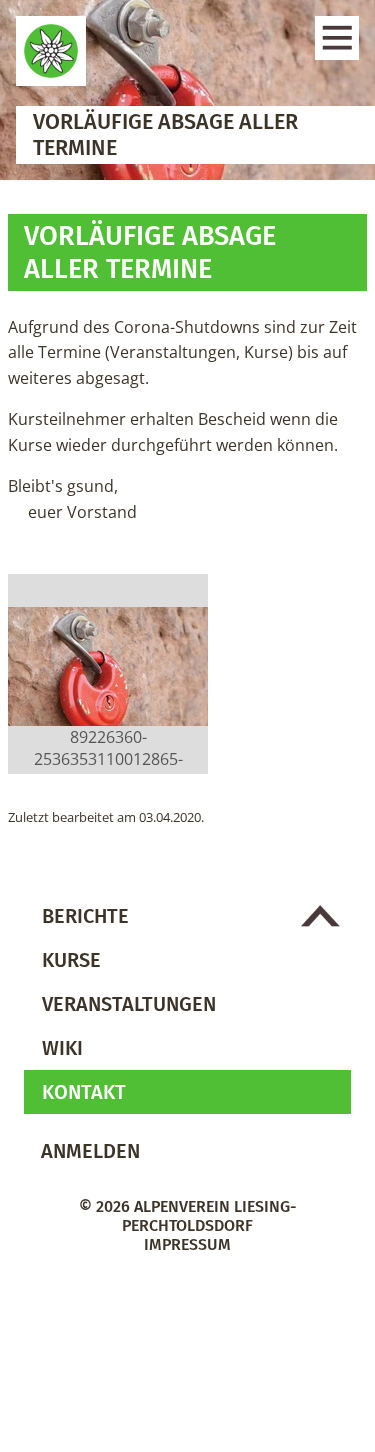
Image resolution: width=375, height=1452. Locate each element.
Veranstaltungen (129, 1004)
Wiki (62, 1048)
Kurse (71, 960)
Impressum (187, 1244)
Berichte (85, 916)
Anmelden (90, 1151)
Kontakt (84, 1092)
